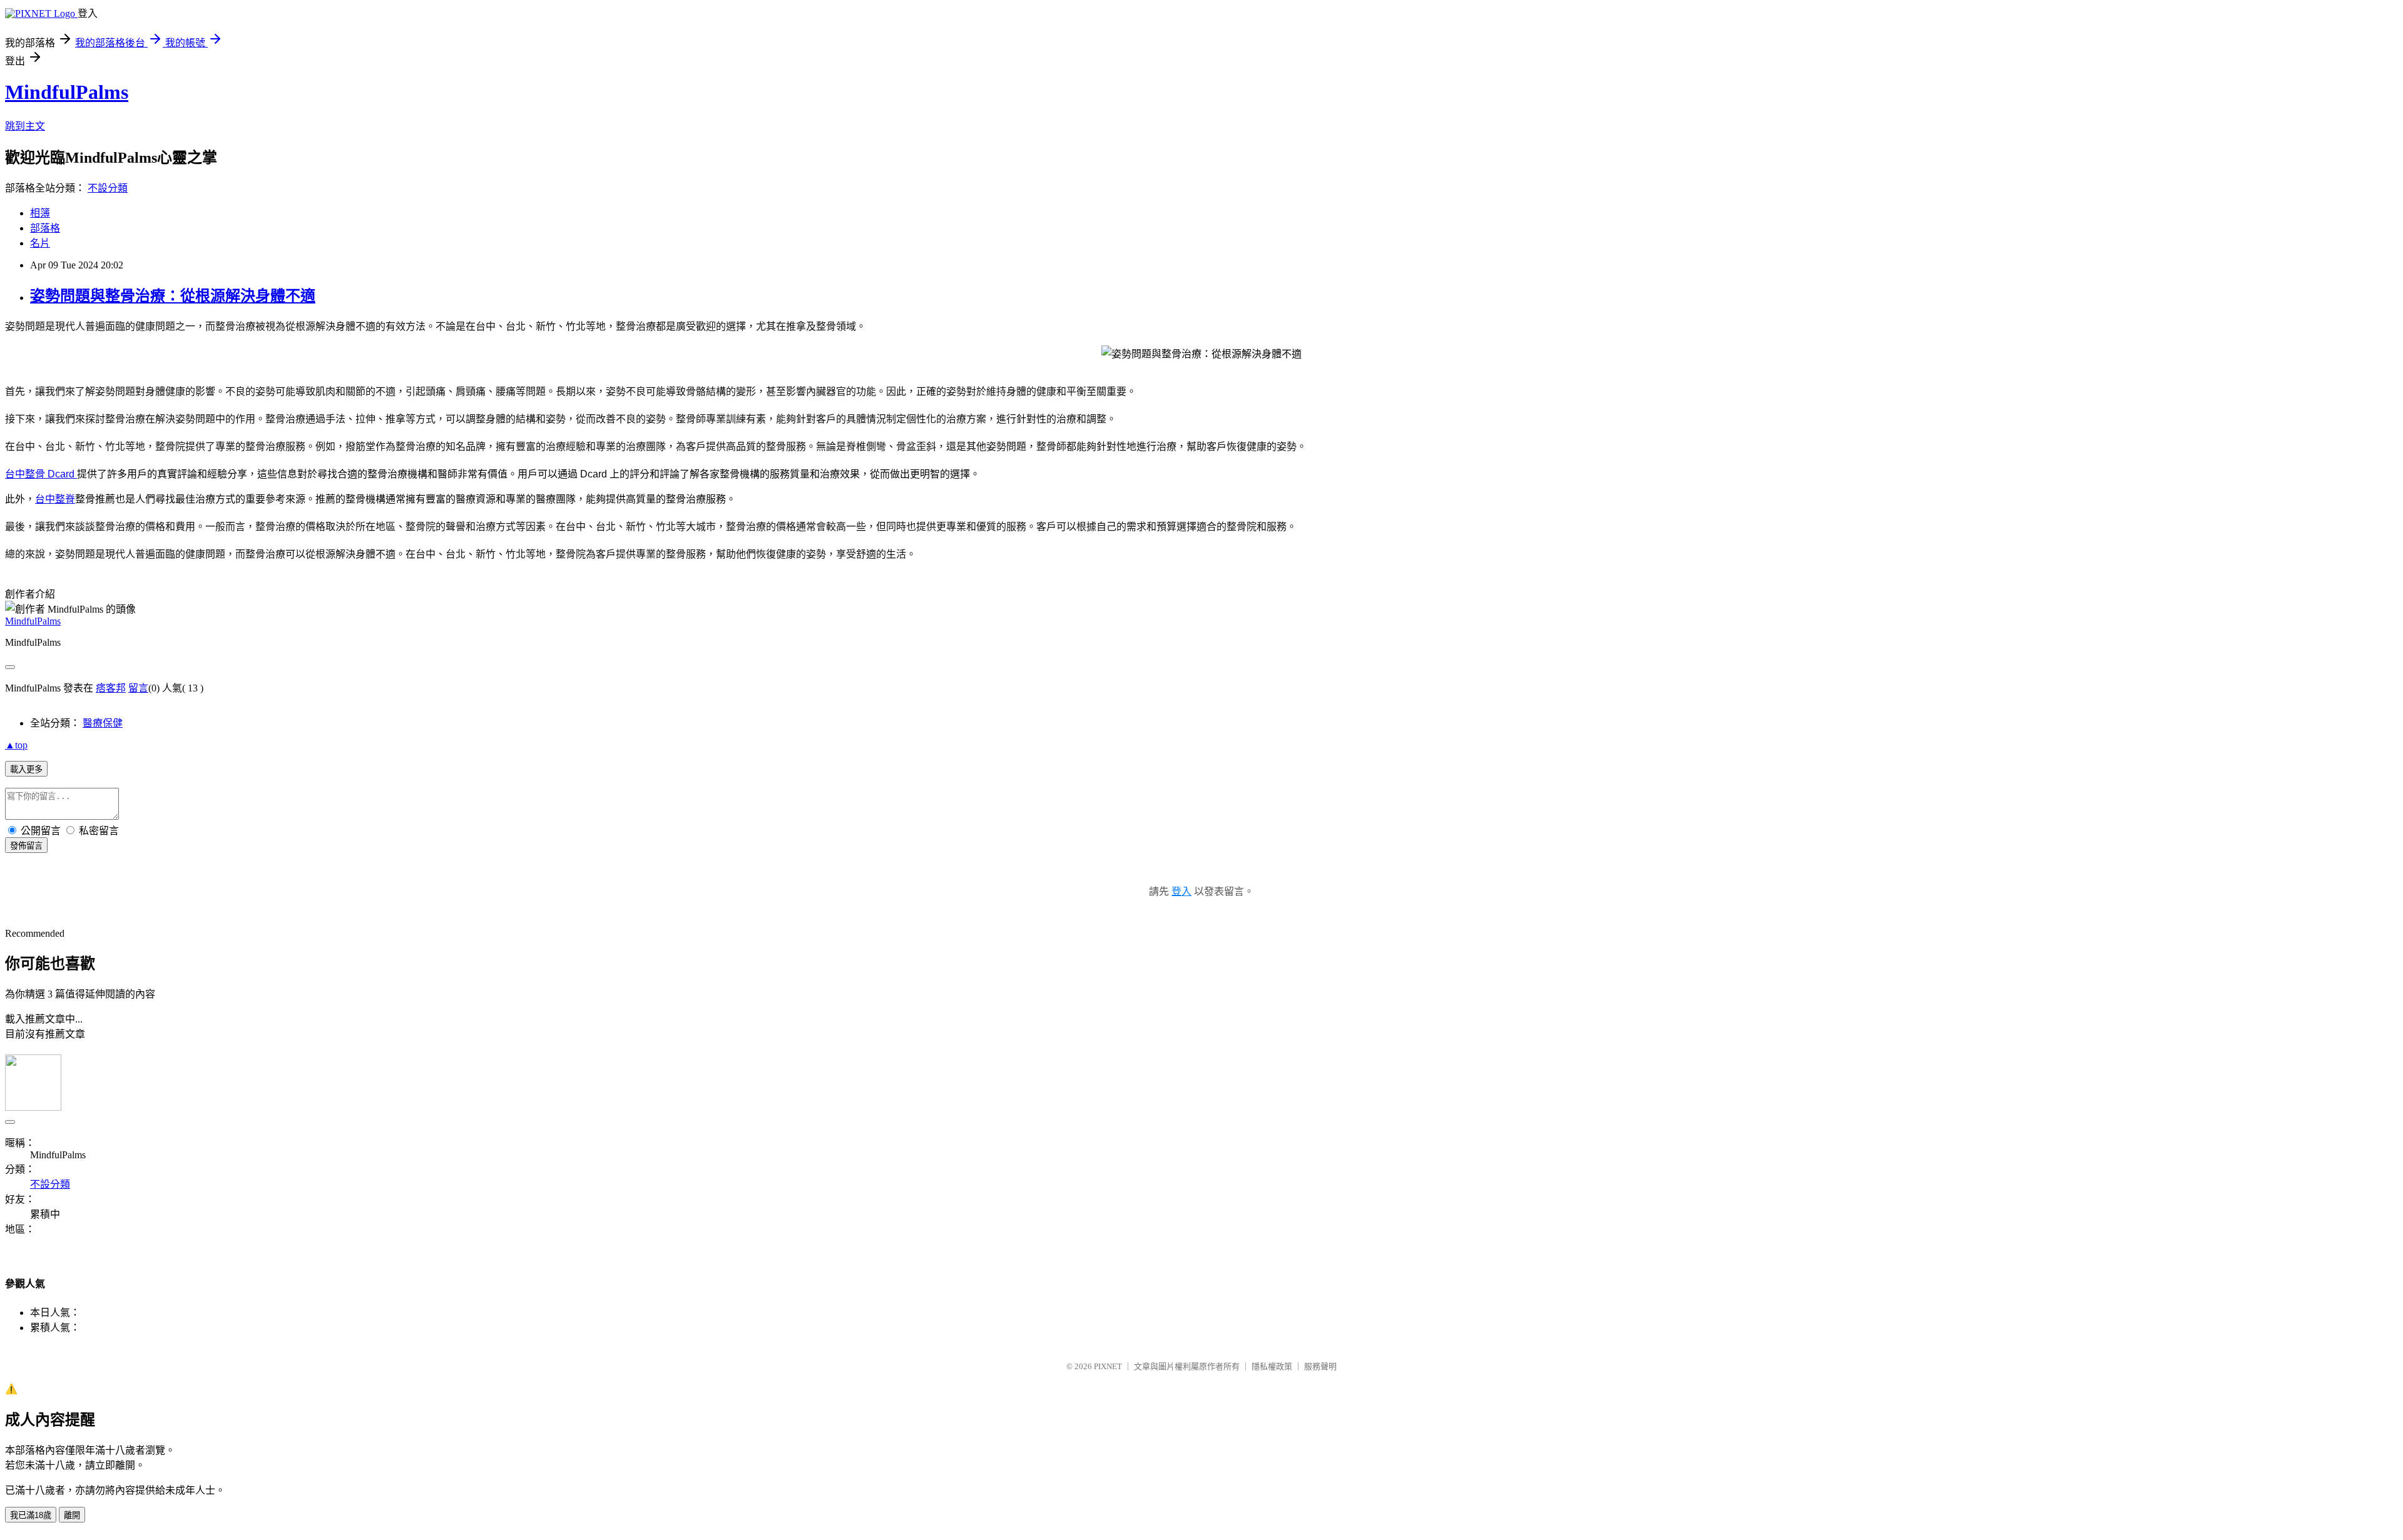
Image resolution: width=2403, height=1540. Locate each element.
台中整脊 (55, 499)
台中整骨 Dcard (41, 474)
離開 (72, 1515)
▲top (16, 745)
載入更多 (26, 769)
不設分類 (108, 188)
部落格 (45, 228)
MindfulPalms (67, 92)
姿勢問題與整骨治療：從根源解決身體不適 (173, 296)
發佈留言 (26, 846)
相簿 (40, 213)
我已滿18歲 (31, 1515)
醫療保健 (103, 723)
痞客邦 (111, 688)
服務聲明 (1320, 1366)
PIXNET (1108, 1366)
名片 (40, 243)
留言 (138, 688)
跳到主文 (25, 126)
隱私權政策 (1272, 1366)
